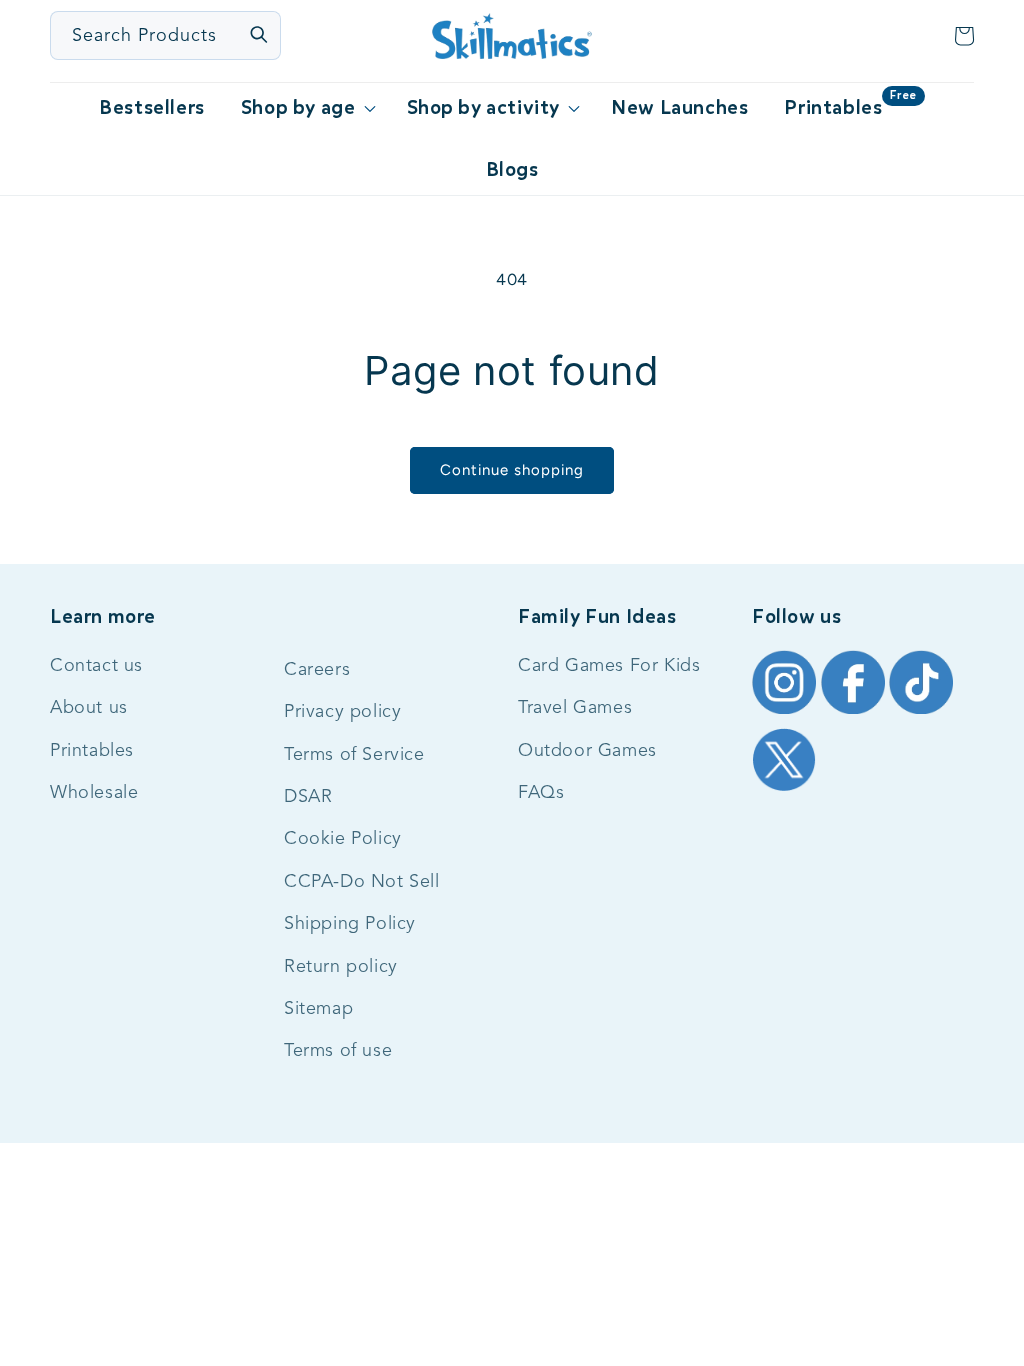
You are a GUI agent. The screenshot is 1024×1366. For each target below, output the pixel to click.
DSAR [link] (308, 797)
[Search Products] (258, 34)
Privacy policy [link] (342, 712)
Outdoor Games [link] (587, 751)
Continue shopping (512, 470)
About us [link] (89, 708)
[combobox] (166, 35)
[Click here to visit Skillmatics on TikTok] (921, 712)
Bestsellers (152, 107)
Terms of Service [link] (354, 755)
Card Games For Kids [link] (609, 666)
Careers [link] (317, 670)
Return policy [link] (341, 967)
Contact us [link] (96, 666)
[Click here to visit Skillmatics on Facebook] (855, 712)
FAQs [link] (541, 793)
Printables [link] (92, 751)
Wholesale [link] (94, 793)
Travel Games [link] (575, 708)
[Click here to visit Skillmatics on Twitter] (784, 789)
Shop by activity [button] (484, 107)
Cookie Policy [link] (343, 839)
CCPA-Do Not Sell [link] (362, 882)
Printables (850, 104)
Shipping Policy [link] (350, 924)
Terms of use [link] (338, 1051)
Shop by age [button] (298, 107)
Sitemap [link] (318, 1009)
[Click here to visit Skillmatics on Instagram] (786, 712)
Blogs (512, 169)
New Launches (679, 107)
